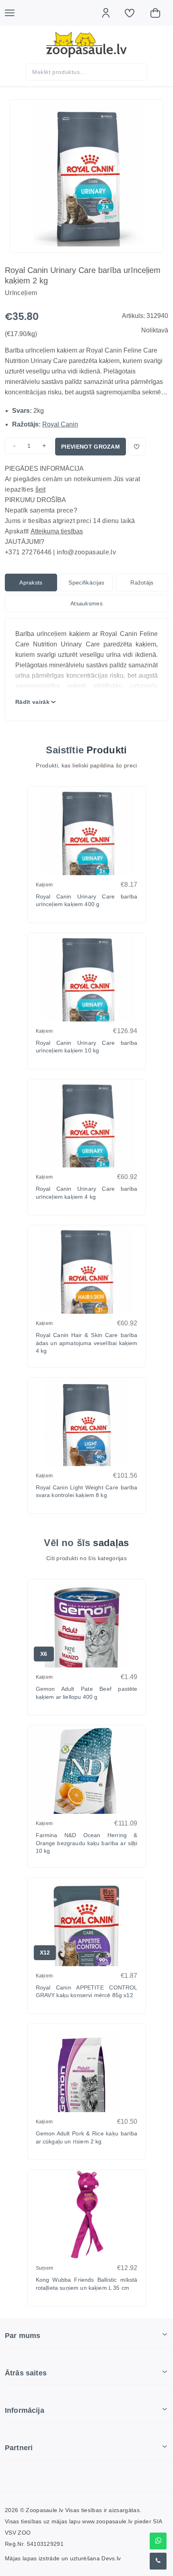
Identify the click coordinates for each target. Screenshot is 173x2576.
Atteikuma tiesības (57, 531)
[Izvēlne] (14, 13)
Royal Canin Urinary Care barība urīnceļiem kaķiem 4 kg (87, 1193)
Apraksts (31, 582)
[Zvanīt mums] (158, 2561)
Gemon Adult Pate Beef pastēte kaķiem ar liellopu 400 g (87, 1693)
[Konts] (110, 13)
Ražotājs (142, 582)
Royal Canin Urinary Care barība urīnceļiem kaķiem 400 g (87, 900)
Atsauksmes (86, 603)
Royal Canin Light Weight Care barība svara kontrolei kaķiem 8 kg (87, 1491)
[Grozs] (159, 13)
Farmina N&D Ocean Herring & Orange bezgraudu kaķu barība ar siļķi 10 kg (87, 1843)
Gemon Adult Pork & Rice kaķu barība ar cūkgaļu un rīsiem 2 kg (87, 2137)
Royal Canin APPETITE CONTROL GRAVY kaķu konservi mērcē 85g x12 (87, 1991)
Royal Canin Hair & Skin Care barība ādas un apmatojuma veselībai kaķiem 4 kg (87, 1343)
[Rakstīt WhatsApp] (158, 2541)
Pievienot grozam (91, 447)
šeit (40, 489)
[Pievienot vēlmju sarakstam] (137, 447)
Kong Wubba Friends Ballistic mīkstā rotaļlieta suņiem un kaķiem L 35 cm (87, 2284)
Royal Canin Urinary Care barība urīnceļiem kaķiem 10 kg (87, 1047)
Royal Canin (60, 424)
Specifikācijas (86, 582)
